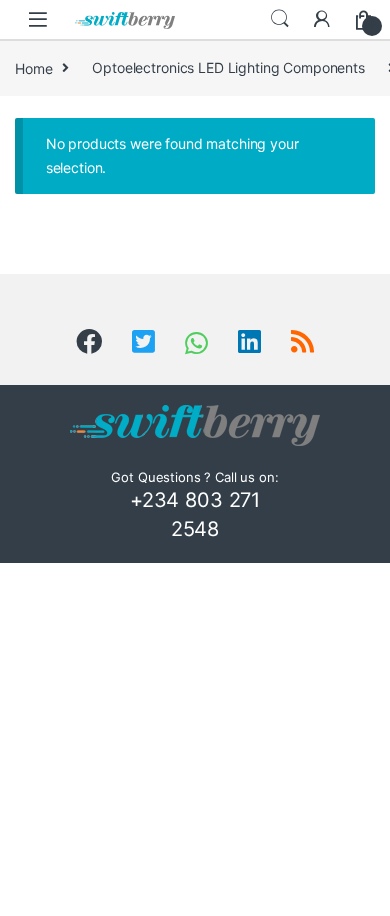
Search (280, 19)
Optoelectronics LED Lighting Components (228, 67)
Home (33, 67)
